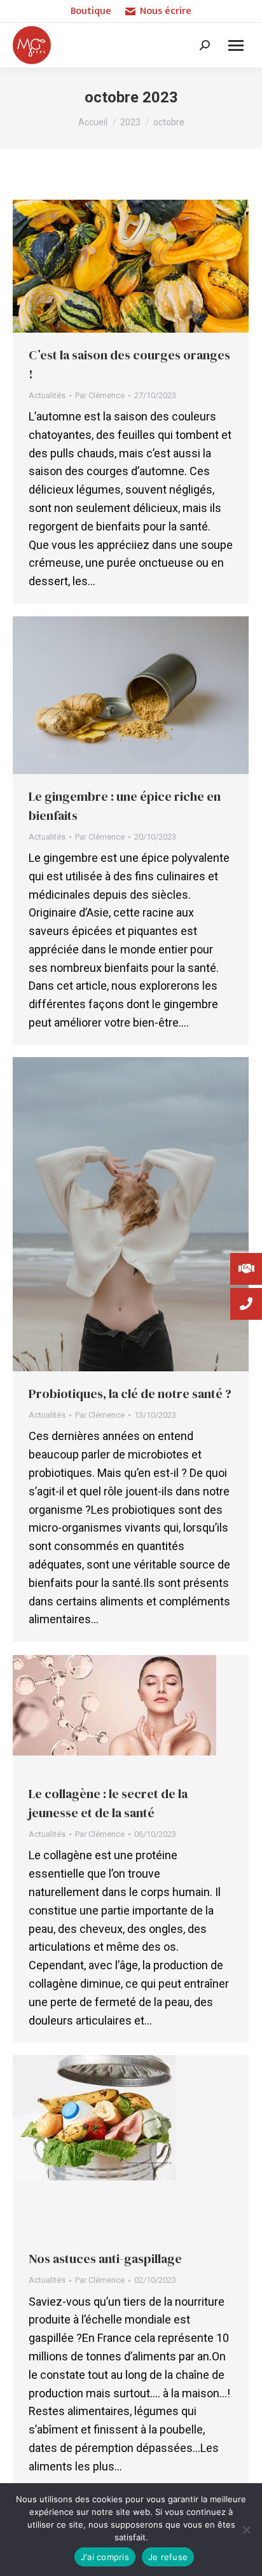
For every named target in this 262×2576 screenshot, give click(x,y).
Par (100, 395)
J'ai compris (105, 2557)
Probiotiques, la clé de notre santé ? (130, 1394)
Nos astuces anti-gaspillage (105, 2259)
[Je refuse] (246, 2530)
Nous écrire (166, 11)
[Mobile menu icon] (236, 45)
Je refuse (168, 2557)
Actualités (47, 395)
